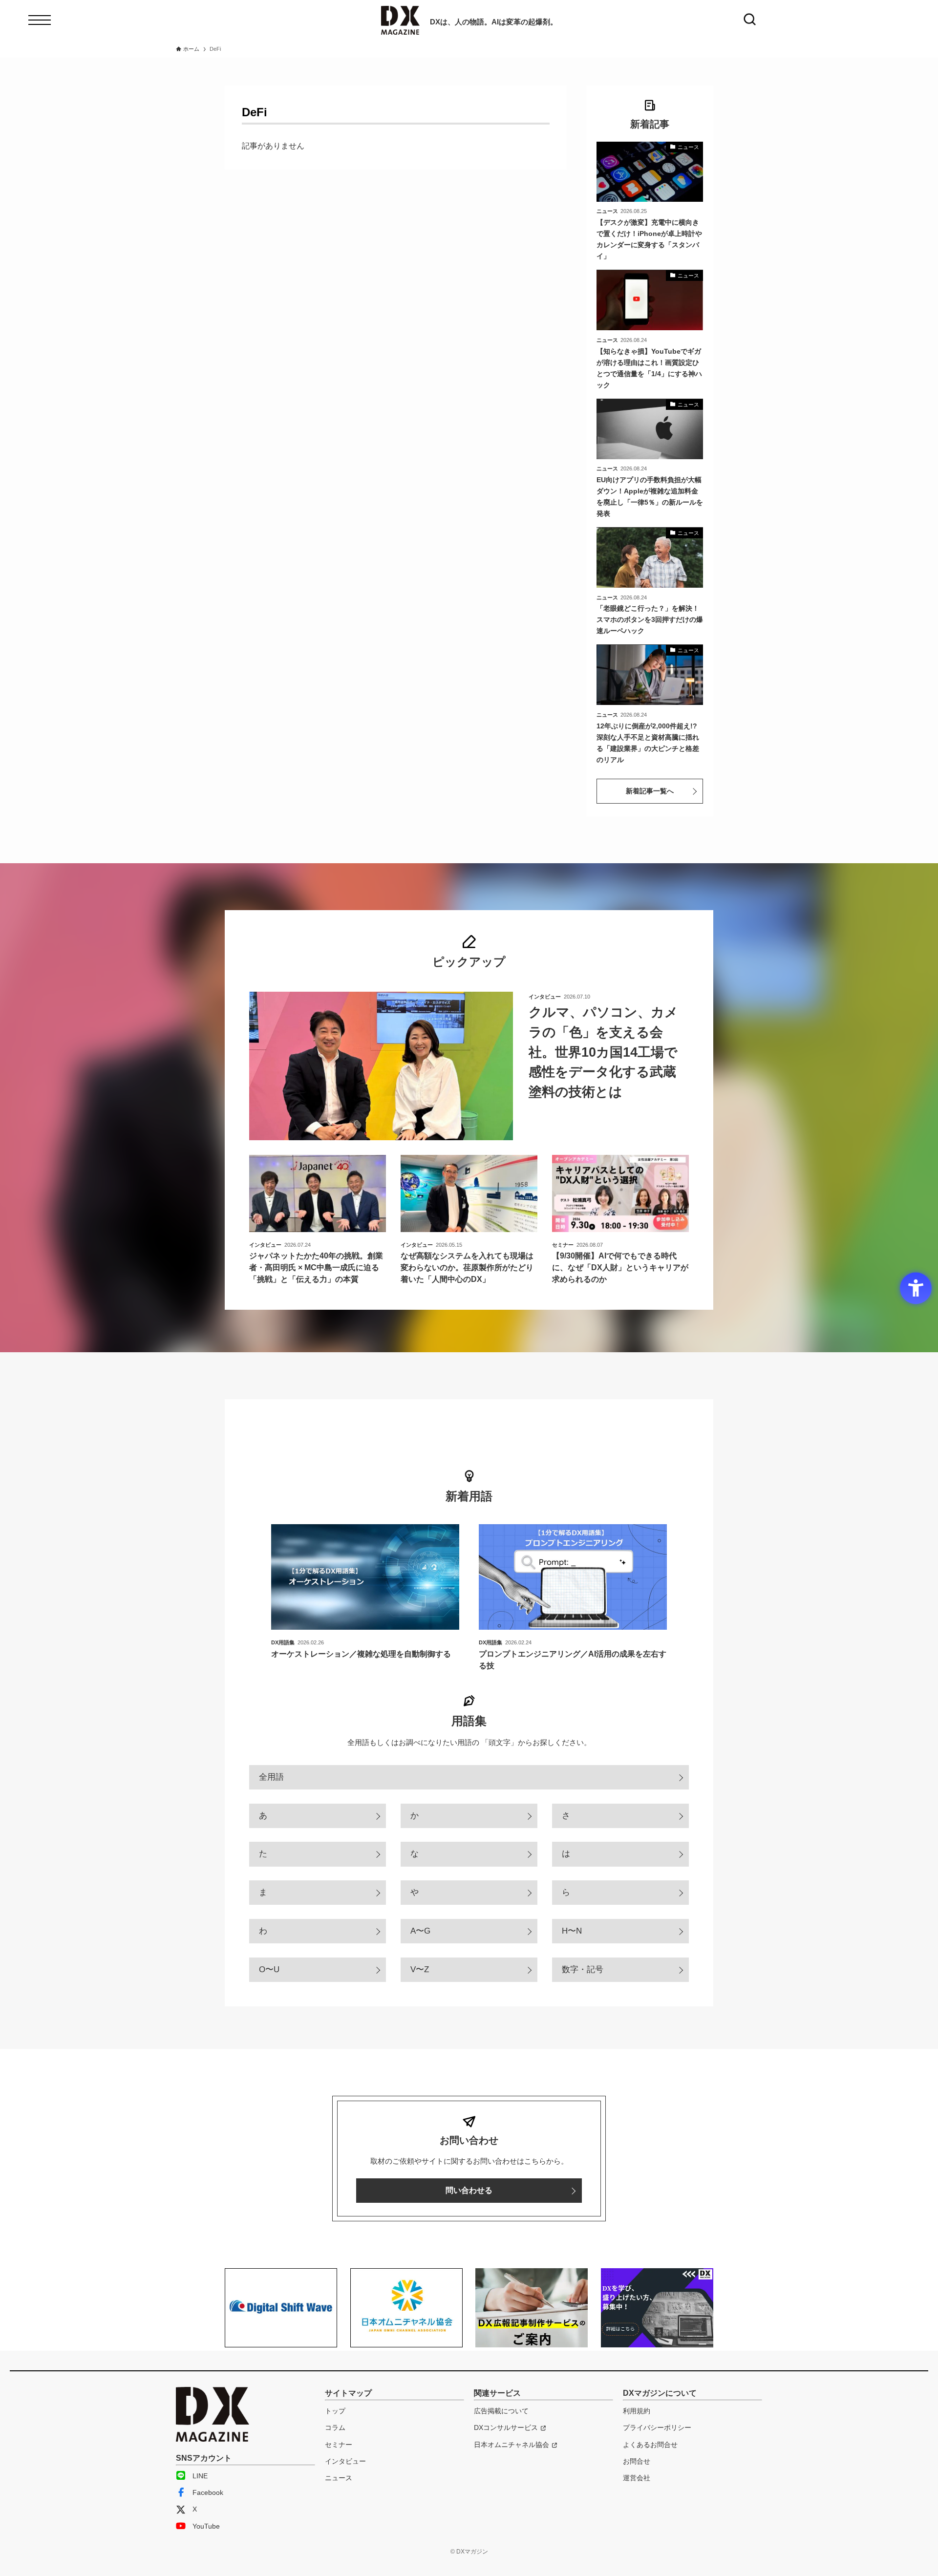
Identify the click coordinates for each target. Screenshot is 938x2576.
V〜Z (420, 1969)
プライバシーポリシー (657, 2427)
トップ (335, 2411)
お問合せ (637, 2461)
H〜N (572, 1931)
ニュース (339, 2478)
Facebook (208, 2492)
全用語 (271, 1777)
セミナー (339, 2445)
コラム (335, 2427)
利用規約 (637, 2411)
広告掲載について (501, 2411)
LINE (200, 2476)
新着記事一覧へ (650, 791)
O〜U (269, 1969)
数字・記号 (583, 1969)
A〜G (420, 1931)
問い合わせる (469, 2190)
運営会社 (637, 2478)
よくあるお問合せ (650, 2445)
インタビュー (345, 2461)
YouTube (206, 2526)
